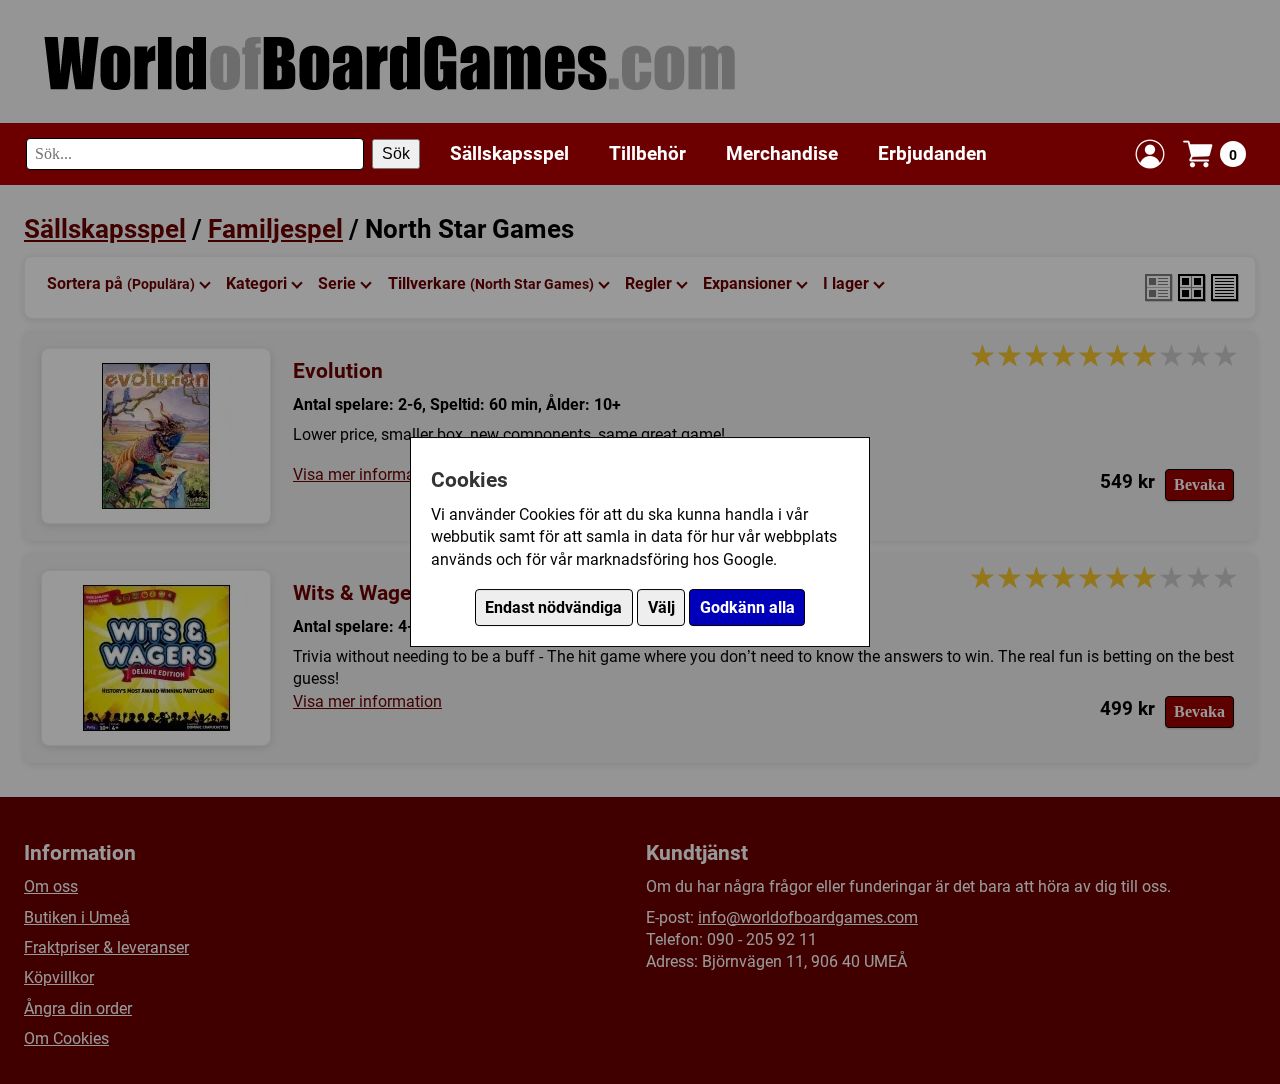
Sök (396, 153)
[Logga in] (1150, 154)
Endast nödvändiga (553, 607)
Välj (661, 607)
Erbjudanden (932, 153)
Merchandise (782, 153)
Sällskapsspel (509, 153)
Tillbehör (647, 153)
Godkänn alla (747, 607)
